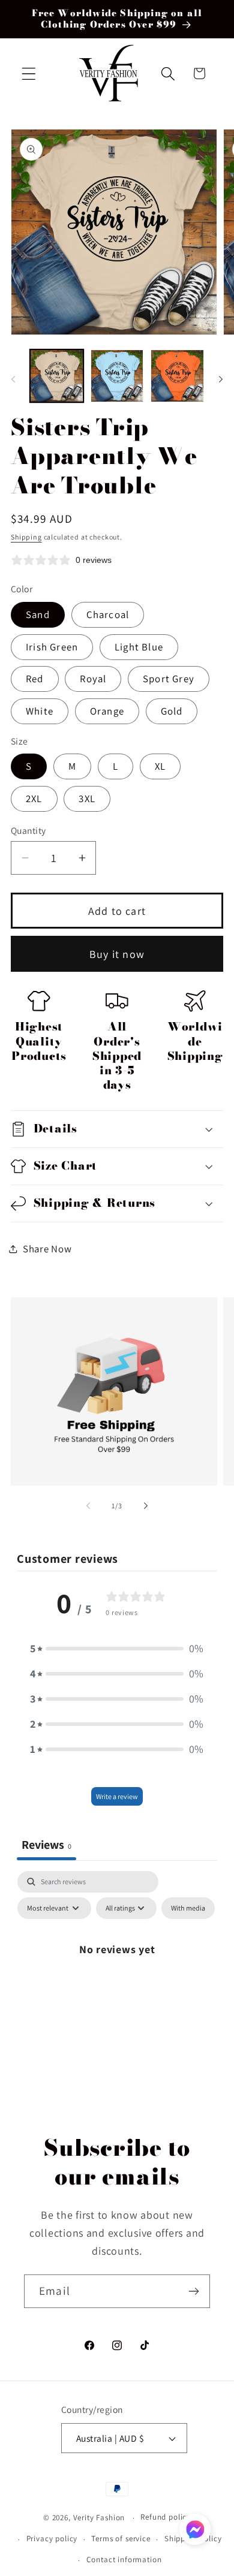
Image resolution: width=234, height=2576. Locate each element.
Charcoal (108, 614)
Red (35, 679)
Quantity (28, 830)
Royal (93, 679)
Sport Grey (169, 679)
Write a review (117, 1796)
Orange (107, 711)
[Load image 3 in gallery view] (177, 376)
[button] (29, 73)
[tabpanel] (117, 1976)
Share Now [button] (47, 1249)
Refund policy (166, 2517)
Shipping (26, 537)
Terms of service (121, 2539)
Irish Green (52, 647)
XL (160, 766)
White (40, 711)
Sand (38, 614)
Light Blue (139, 647)
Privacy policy (52, 2539)
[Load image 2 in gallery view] (117, 376)
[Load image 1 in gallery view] (57, 376)
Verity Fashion (99, 2518)
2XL (34, 799)
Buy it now (117, 954)
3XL (87, 799)
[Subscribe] (193, 2291)
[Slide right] (221, 379)
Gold (172, 711)
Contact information (124, 2560)
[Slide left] (13, 379)
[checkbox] (188, 1908)
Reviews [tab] (46, 1845)
